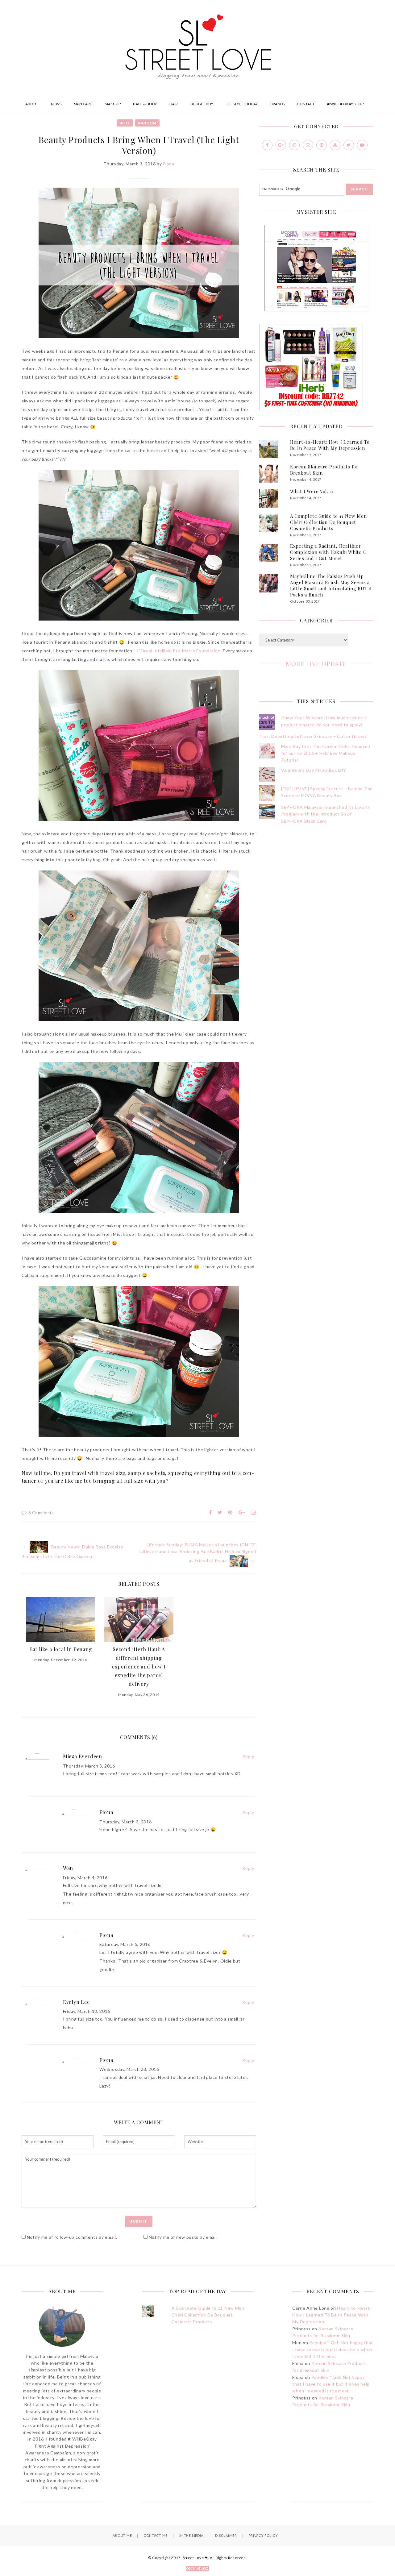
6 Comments (41, 1513)
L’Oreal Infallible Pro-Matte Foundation (179, 651)
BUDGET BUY (202, 104)
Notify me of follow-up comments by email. (72, 2237)
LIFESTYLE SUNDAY (242, 104)
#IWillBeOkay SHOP (345, 104)
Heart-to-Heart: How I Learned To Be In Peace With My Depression (330, 445)
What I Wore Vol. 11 (312, 491)
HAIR (174, 104)
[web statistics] (197, 2569)
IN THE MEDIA (191, 2535)
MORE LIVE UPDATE (316, 664)
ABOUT (32, 104)
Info (125, 123)
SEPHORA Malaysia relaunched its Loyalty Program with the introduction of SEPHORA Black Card (326, 814)
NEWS (56, 104)
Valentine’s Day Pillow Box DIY (314, 770)
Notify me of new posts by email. (183, 2237)
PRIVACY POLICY (263, 2535)
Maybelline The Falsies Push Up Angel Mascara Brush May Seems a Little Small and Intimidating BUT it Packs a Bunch (331, 585)
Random (147, 123)
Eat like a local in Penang (61, 1649)
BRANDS (277, 104)
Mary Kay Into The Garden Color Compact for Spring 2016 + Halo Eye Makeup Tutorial (326, 753)
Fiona (169, 164)
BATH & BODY (145, 104)
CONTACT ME (156, 2535)
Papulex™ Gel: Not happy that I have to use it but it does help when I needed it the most (333, 2350)
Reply (248, 1757)
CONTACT (306, 104)
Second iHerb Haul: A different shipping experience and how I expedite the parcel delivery (139, 1667)
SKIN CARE (83, 104)
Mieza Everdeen (83, 1756)
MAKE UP (113, 104)
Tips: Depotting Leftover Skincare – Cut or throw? (313, 736)
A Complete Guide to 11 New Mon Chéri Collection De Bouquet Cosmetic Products (328, 522)
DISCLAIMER (226, 2535)
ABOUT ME (122, 2535)
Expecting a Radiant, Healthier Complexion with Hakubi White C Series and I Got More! (328, 552)
